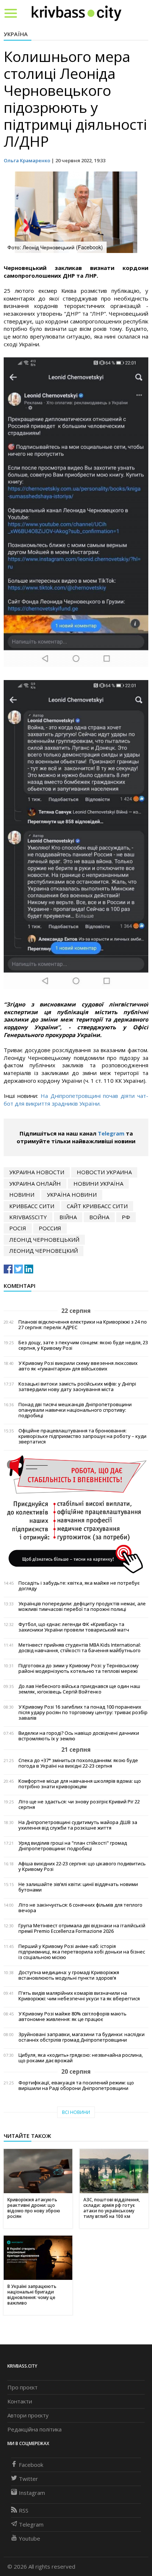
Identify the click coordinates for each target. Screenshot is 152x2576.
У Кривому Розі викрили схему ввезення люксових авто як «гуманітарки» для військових (78, 1366)
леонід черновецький (44, 1240)
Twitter (28, 2479)
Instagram (32, 2493)
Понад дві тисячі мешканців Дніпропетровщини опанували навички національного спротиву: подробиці (75, 1410)
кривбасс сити (32, 1206)
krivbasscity (28, 1217)
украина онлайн (35, 1183)
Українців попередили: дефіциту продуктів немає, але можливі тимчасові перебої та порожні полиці (82, 1606)
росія (18, 1228)
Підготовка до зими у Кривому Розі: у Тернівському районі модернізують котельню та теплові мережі (79, 1668)
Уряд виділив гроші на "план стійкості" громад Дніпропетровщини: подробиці (73, 1846)
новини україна (98, 1183)
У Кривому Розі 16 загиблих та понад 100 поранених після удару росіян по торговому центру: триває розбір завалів (83, 1712)
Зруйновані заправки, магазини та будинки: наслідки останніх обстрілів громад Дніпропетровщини (82, 2037)
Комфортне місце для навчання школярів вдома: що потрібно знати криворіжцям (80, 1784)
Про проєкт (23, 2387)
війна (68, 1217)
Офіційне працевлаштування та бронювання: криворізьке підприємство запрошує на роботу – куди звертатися (82, 1436)
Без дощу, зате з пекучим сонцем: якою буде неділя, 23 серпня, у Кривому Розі (83, 1345)
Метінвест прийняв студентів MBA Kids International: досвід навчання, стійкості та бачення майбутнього (80, 1648)
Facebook (31, 2465)
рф (126, 1217)
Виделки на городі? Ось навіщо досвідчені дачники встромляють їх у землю (79, 1736)
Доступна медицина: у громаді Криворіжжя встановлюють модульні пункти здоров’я (69, 1975)
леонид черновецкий (44, 1251)
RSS (24, 2510)
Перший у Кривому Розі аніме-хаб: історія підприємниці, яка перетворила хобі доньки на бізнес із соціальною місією (82, 1952)
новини (22, 1195)
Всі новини (76, 2112)
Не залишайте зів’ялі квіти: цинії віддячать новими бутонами (78, 1887)
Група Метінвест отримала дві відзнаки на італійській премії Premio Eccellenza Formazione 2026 (82, 1928)
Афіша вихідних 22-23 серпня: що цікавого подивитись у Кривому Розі (82, 1866)
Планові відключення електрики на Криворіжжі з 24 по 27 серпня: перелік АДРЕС (83, 1325)
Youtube (30, 2538)
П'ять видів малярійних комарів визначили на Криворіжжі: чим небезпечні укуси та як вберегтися (79, 1996)
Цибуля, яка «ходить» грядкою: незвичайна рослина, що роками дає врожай (81, 2058)
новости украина (104, 1172)
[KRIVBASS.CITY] (77, 13)
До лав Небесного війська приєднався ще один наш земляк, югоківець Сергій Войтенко (79, 1689)
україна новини (72, 1195)
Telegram (111, 1133)
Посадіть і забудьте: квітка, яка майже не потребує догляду (79, 1586)
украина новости (37, 1172)
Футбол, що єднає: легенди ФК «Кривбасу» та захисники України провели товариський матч (74, 1627)
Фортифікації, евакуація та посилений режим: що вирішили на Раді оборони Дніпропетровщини (76, 2086)
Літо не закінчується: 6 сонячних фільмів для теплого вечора (80, 1908)
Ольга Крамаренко (27, 160)
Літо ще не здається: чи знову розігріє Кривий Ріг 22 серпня (79, 1804)
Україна (16, 34)
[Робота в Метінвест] (76, 1514)
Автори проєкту (28, 2415)
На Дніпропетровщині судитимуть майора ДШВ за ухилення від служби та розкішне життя (78, 1825)
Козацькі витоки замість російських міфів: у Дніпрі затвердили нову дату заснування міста (77, 1387)
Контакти (20, 2401)
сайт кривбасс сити (97, 1206)
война (99, 1217)
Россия (50, 1228)
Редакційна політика (34, 2429)
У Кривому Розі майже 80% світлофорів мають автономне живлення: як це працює (72, 2017)
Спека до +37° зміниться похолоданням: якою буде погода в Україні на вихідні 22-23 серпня (78, 1763)
